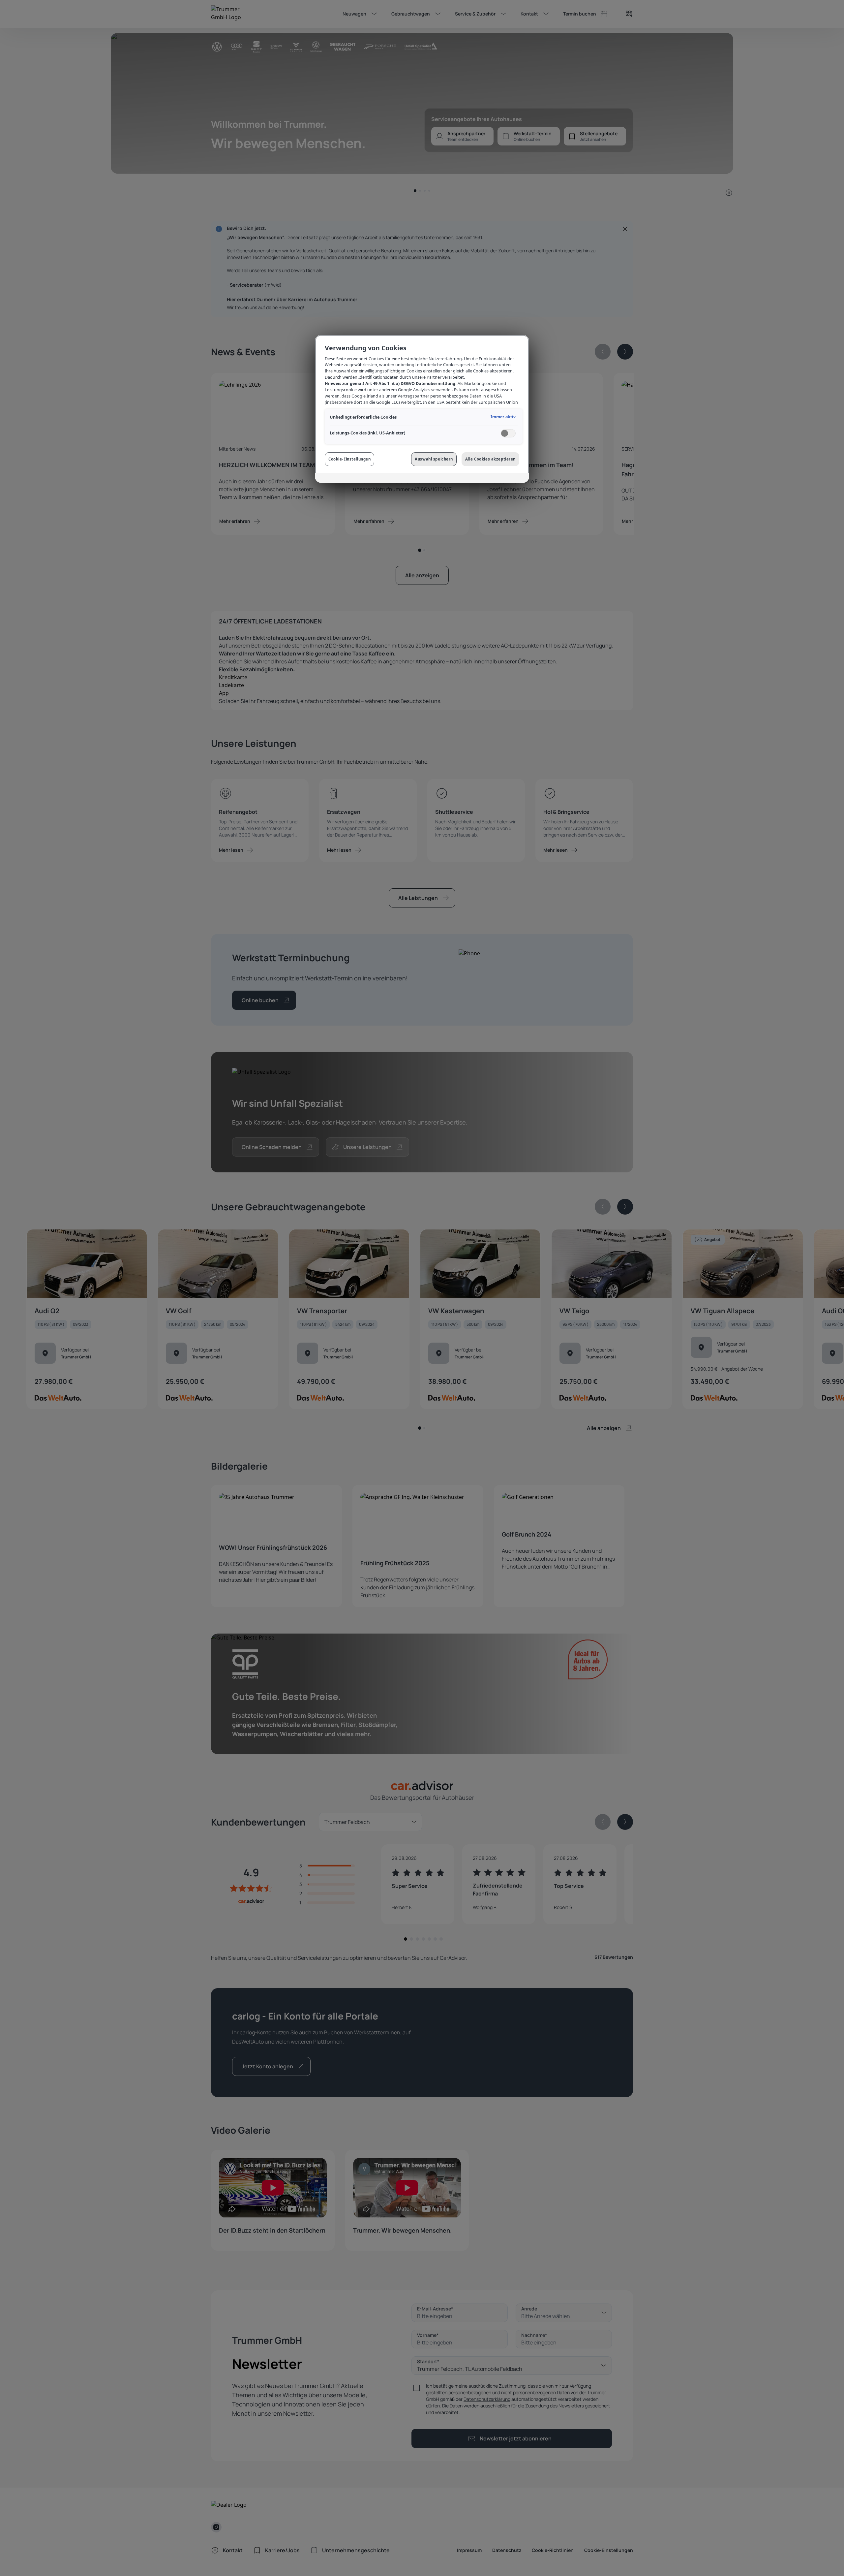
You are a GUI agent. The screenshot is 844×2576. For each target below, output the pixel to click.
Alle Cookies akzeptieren (490, 459)
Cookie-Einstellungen (349, 459)
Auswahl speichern (434, 459)
